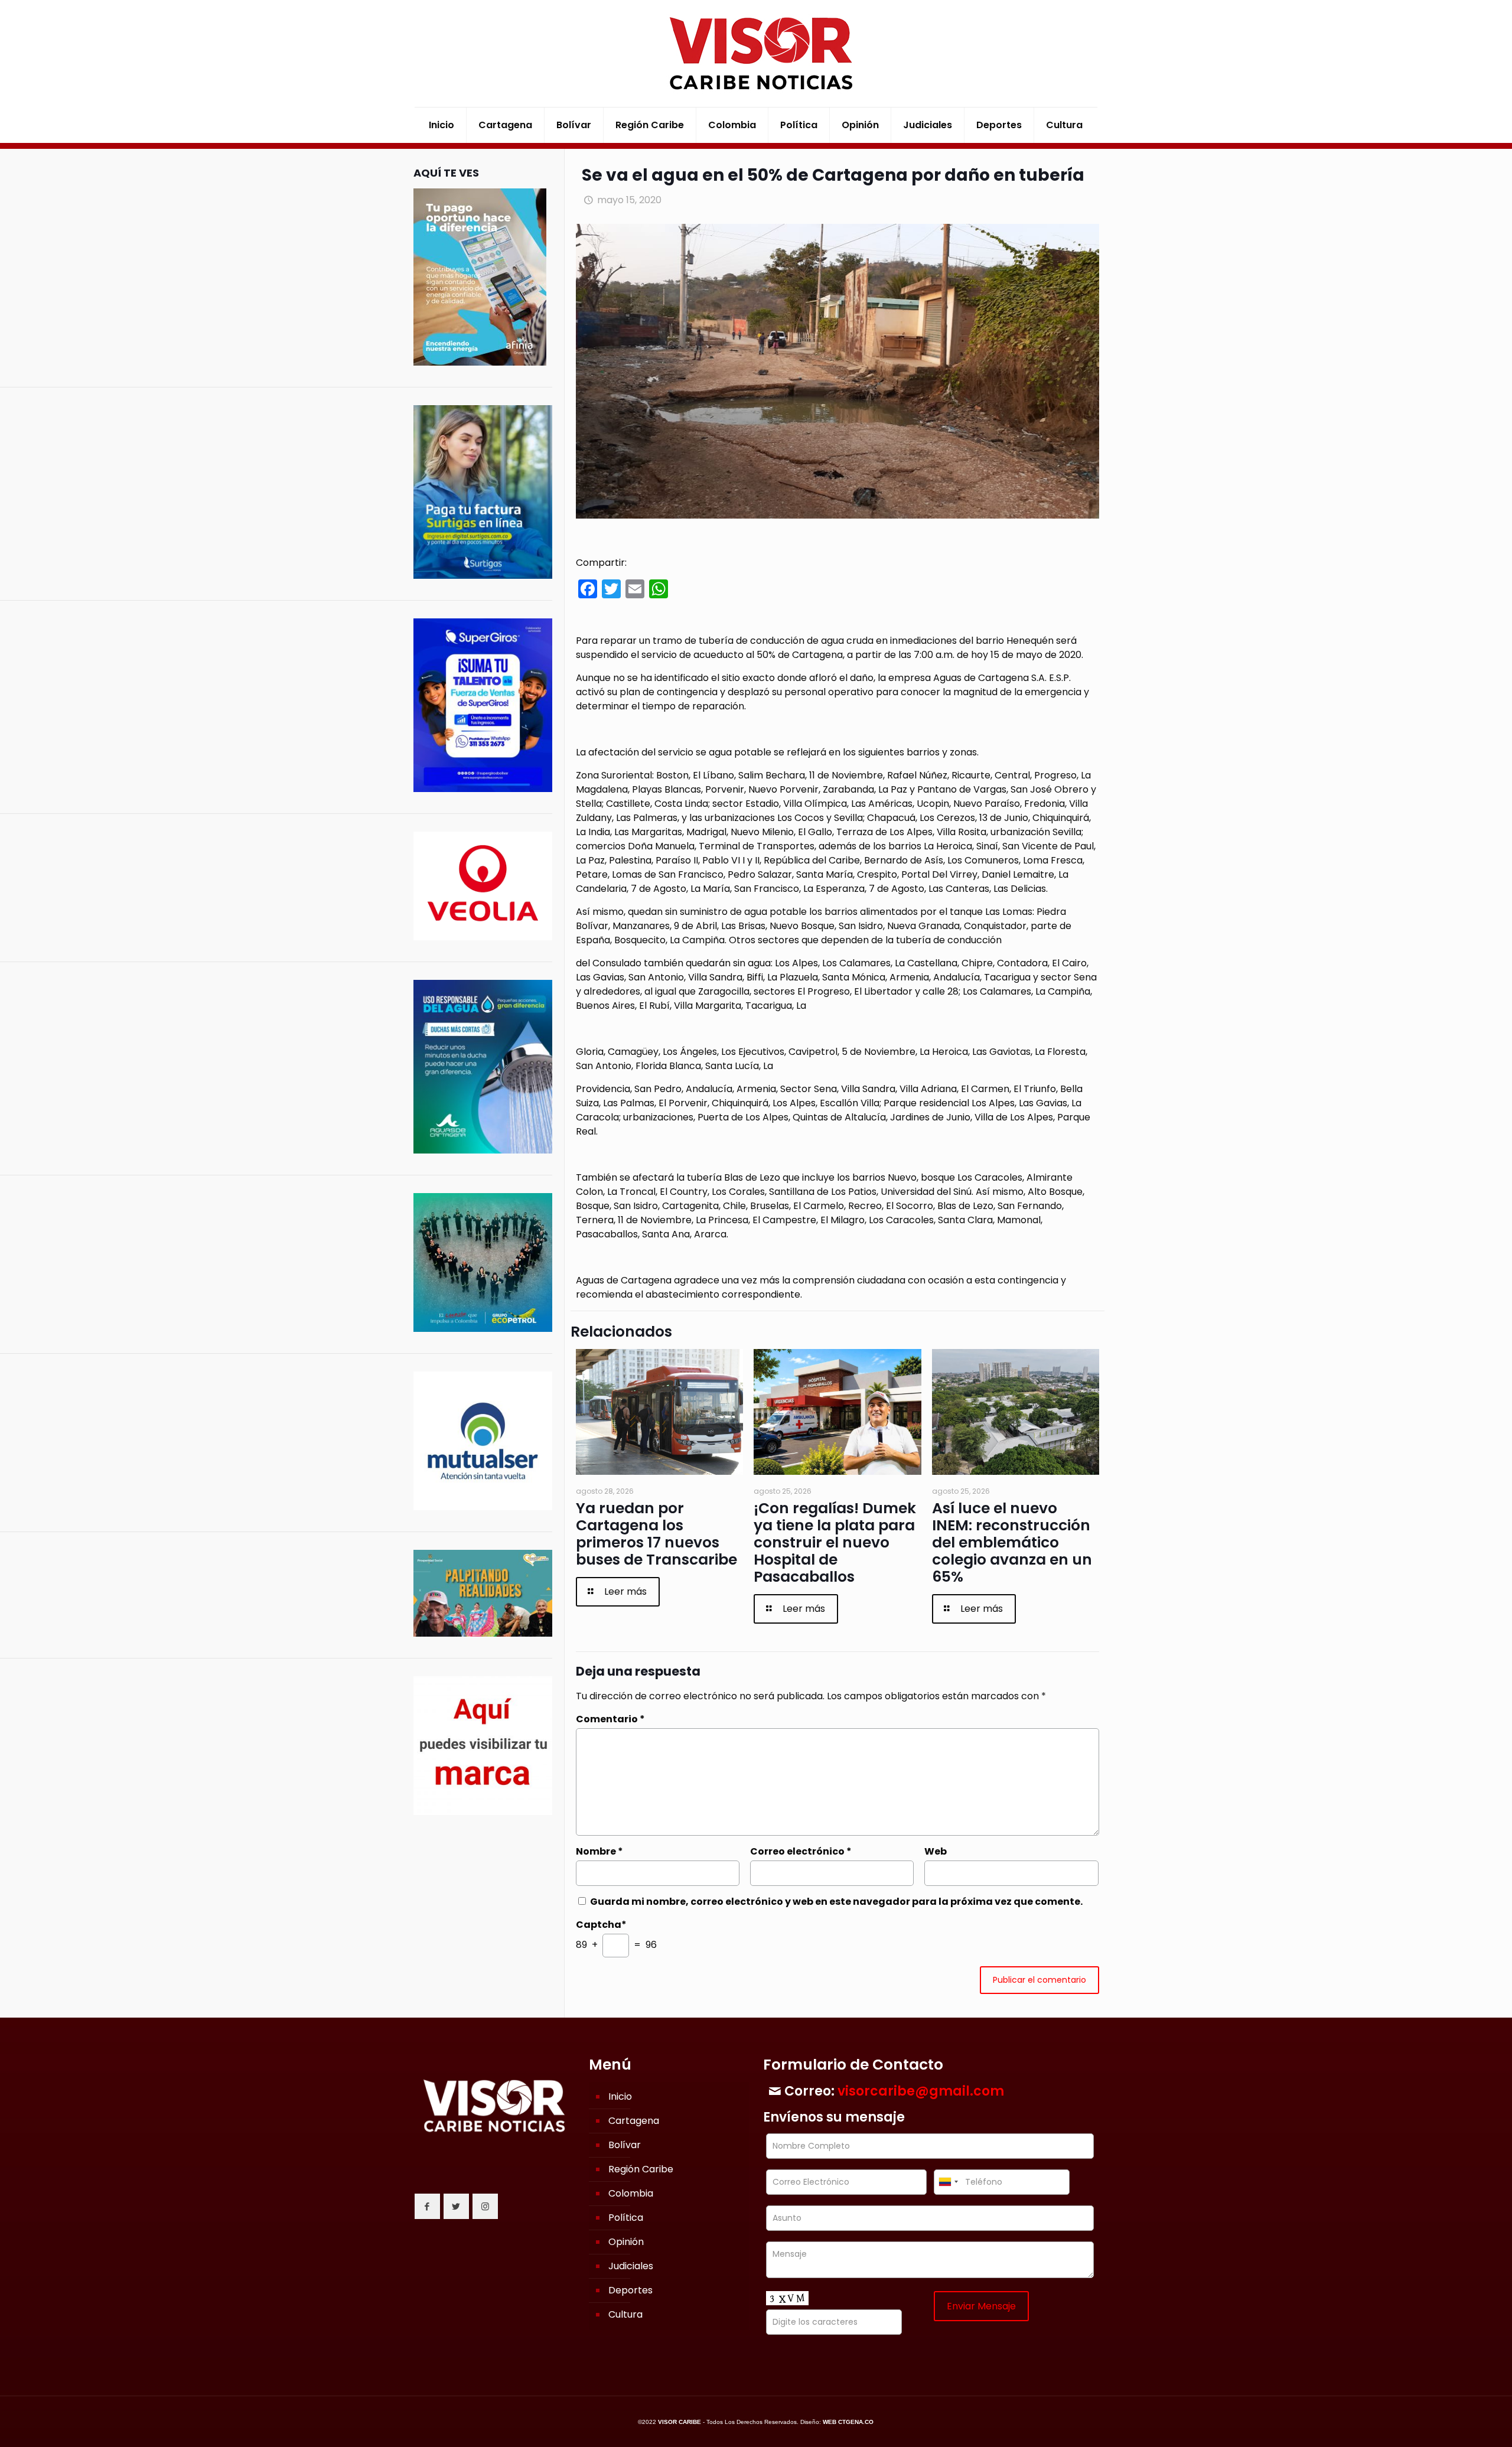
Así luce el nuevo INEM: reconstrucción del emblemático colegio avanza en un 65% (1012, 1542)
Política (626, 2218)
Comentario (610, 1719)
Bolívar (625, 2145)
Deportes (630, 2290)
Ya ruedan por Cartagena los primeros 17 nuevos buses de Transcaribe (656, 1534)
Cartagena (634, 2121)
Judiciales (631, 2266)
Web (936, 1851)
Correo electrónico (801, 1851)
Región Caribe (641, 2169)
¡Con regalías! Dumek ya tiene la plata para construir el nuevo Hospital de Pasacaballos (835, 1542)
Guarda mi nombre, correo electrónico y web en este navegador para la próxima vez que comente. (836, 1902)
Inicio (620, 2096)
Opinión (626, 2242)
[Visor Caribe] (756, 53)
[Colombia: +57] (948, 2182)
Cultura (625, 2314)
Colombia (631, 2193)
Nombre (599, 1851)
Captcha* (601, 1925)
